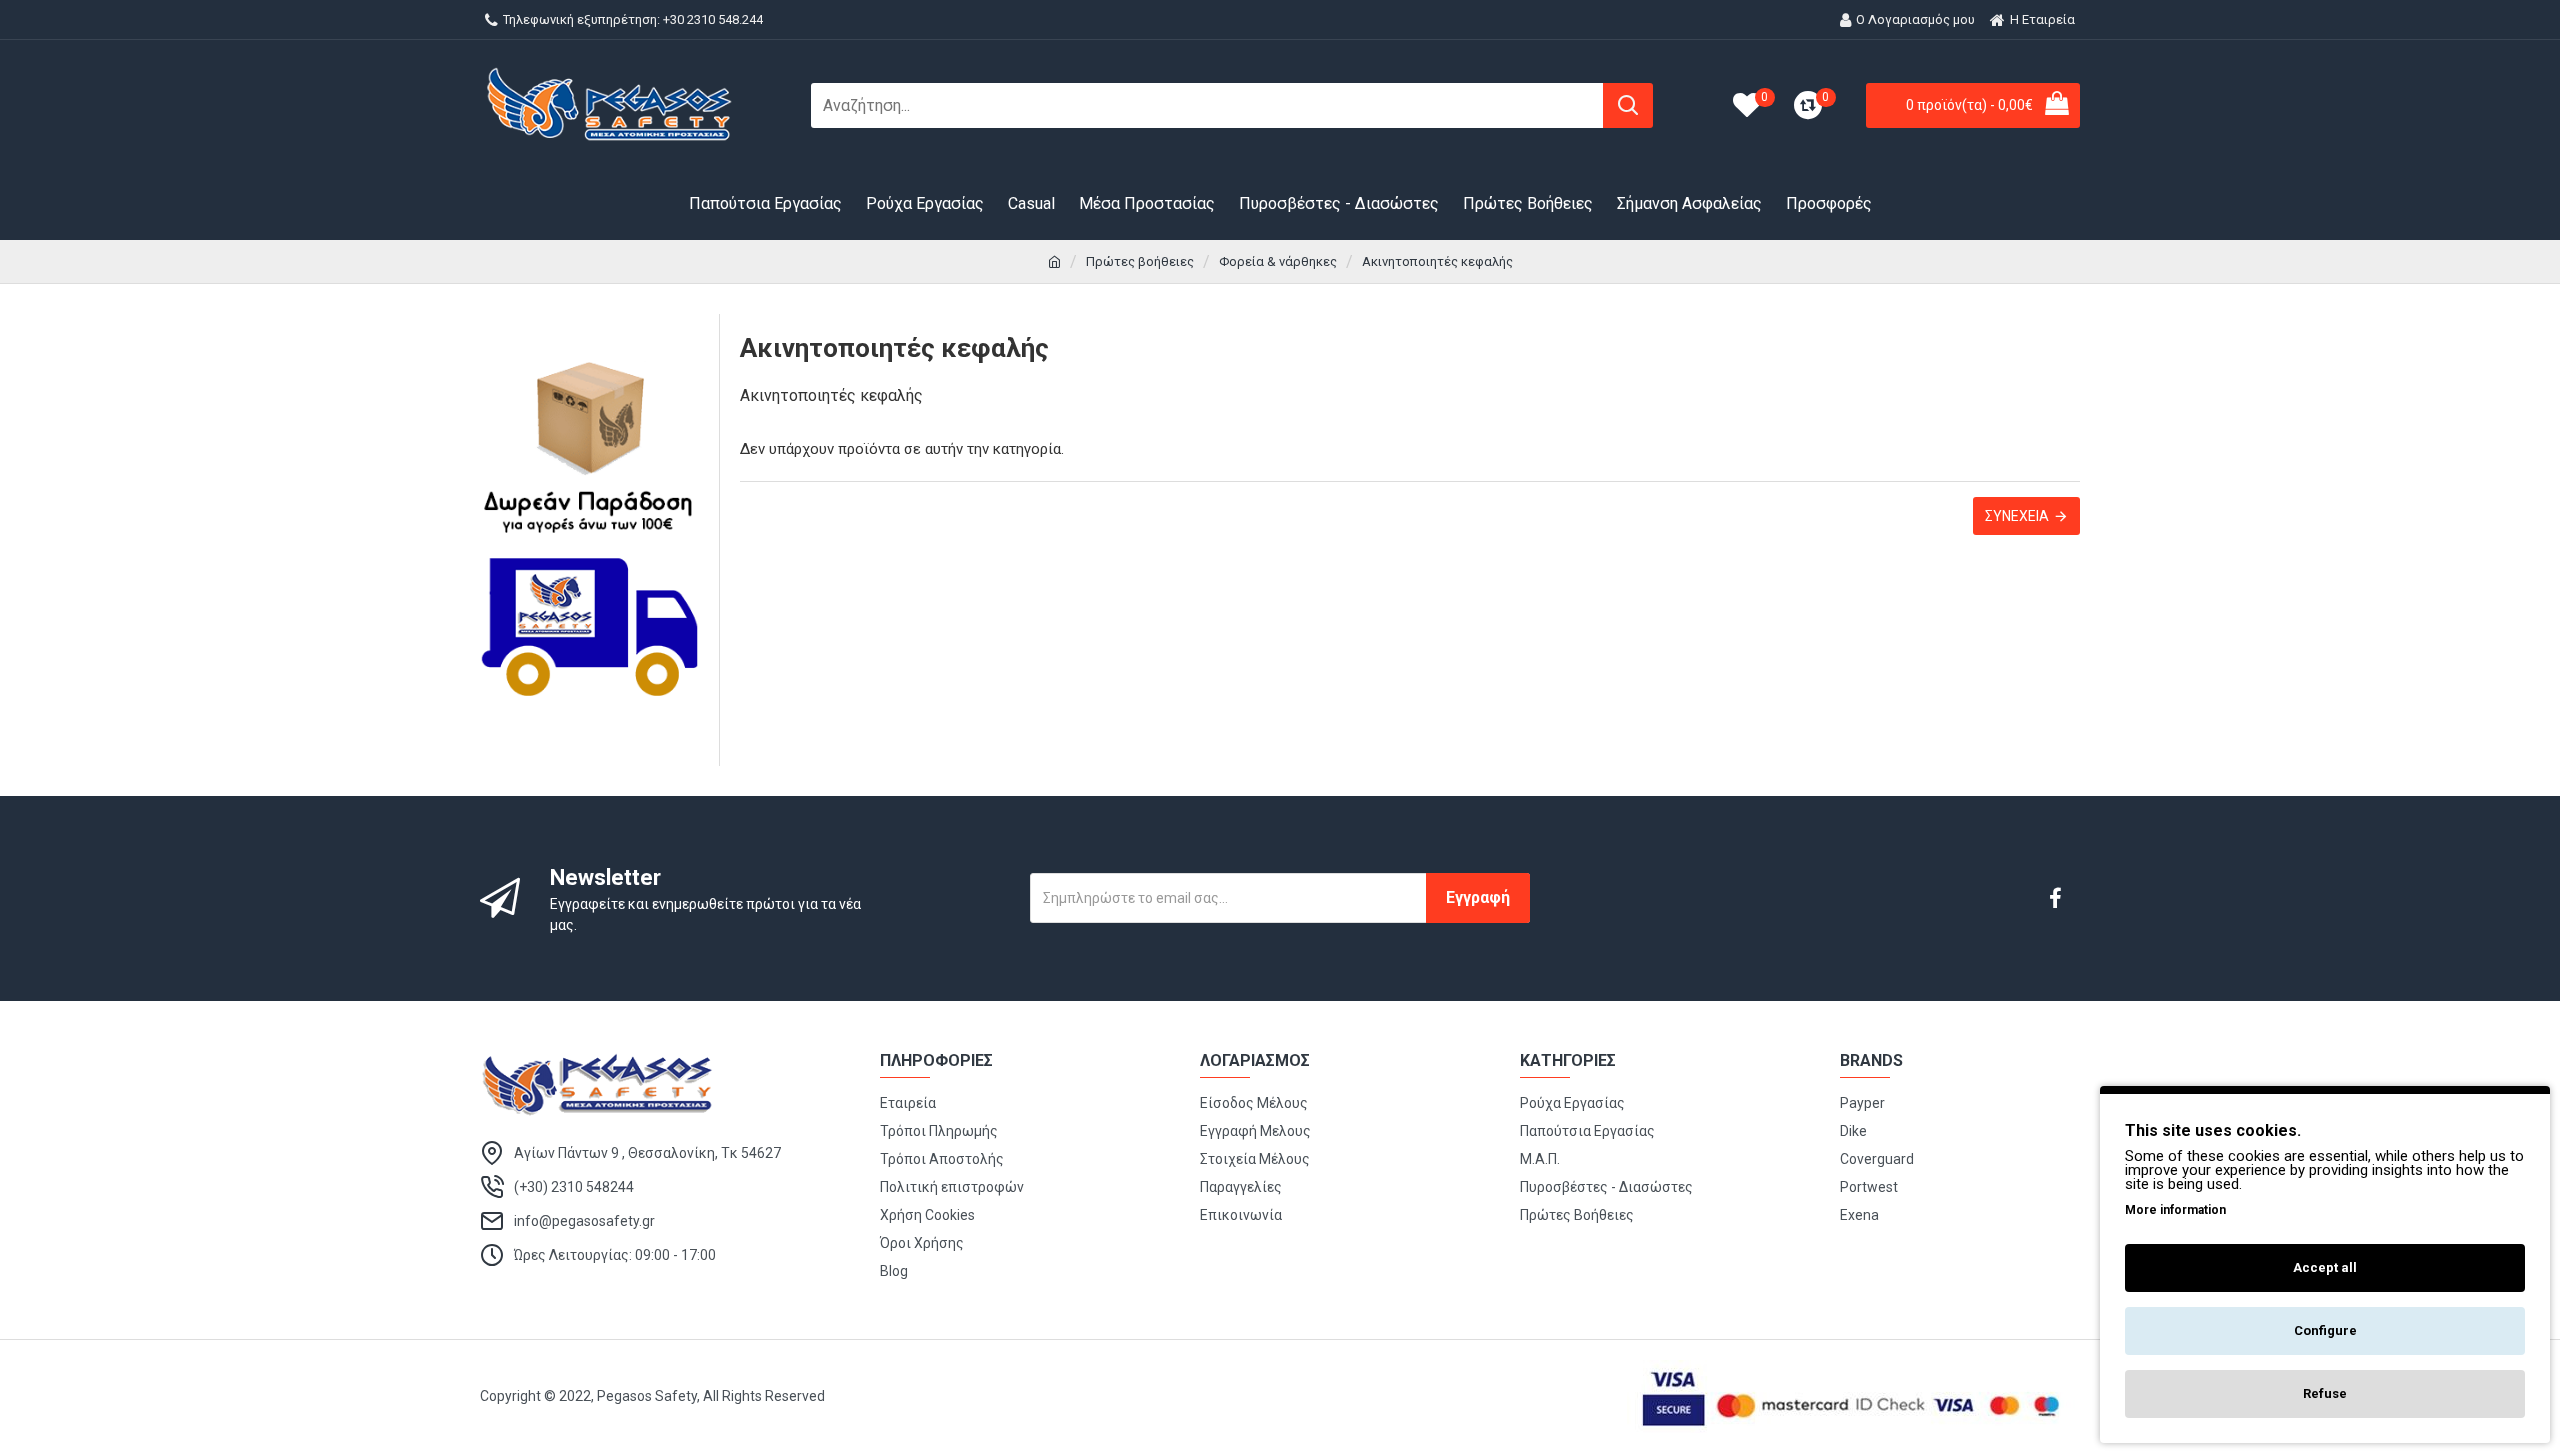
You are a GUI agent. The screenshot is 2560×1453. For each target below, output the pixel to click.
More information (2175, 1210)
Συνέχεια (2017, 516)
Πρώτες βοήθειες (1140, 261)
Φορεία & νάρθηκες (1278, 261)
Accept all (2325, 1267)
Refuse (2325, 1393)
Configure (2325, 1330)
